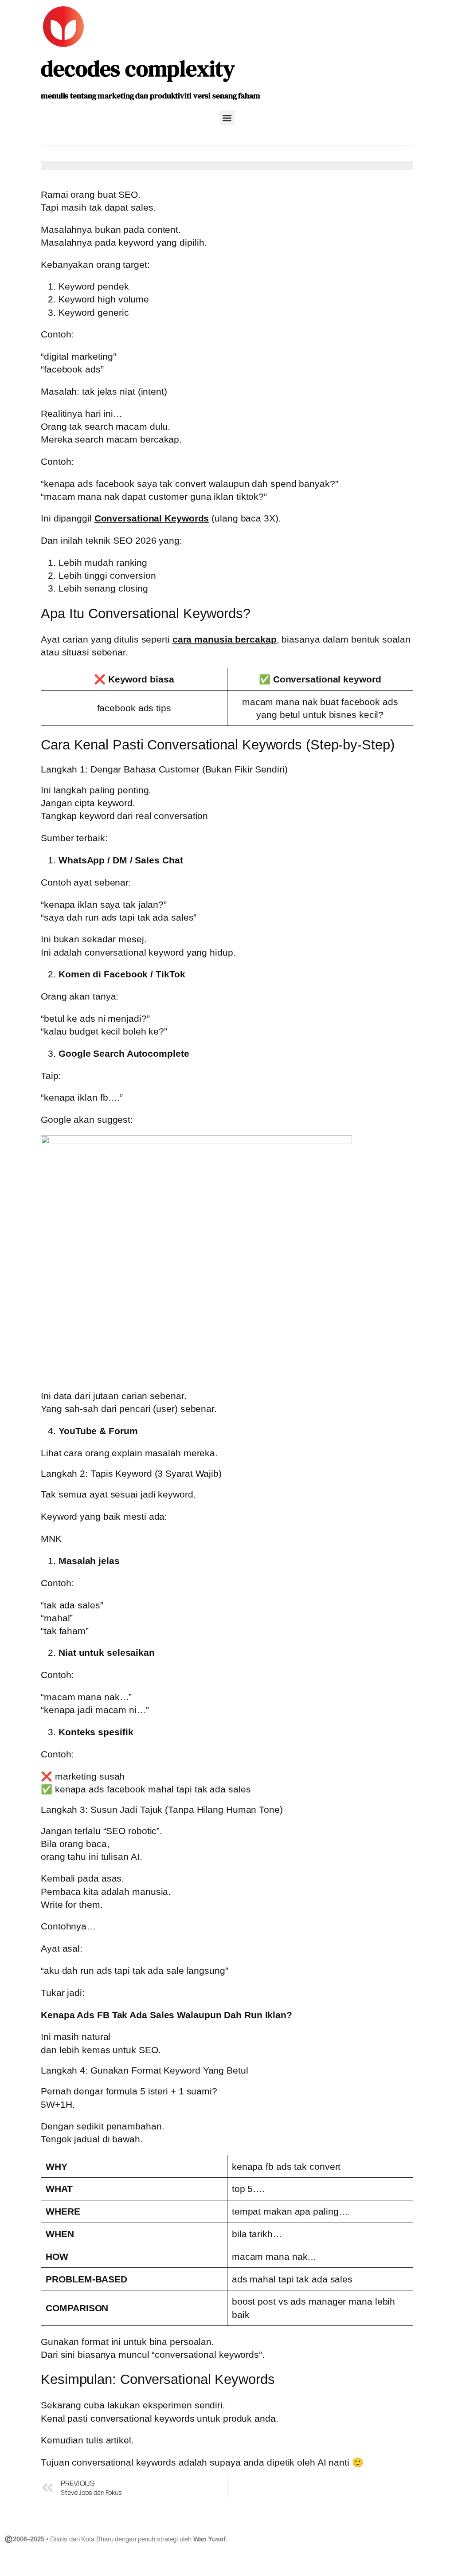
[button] (227, 118)
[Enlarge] (402, 1147)
